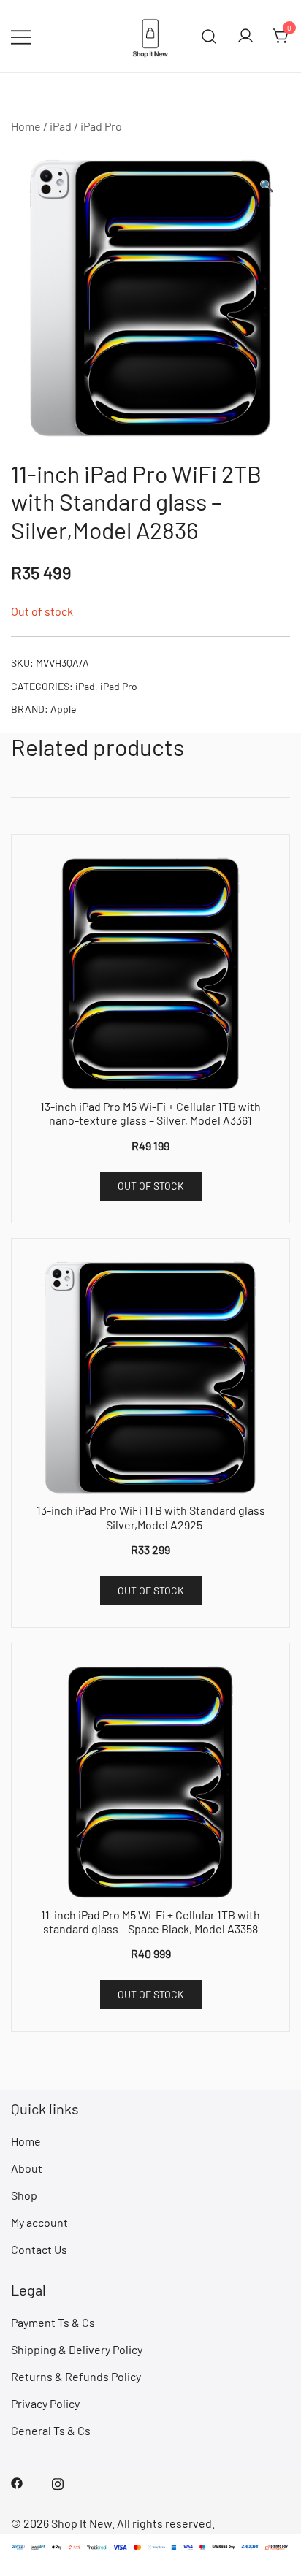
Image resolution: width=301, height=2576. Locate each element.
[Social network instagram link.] (58, 2481)
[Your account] (245, 37)
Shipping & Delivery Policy (77, 2349)
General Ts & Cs (51, 2430)
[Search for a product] (209, 36)
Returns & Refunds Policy (76, 2376)
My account (39, 2222)
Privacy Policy (45, 2403)
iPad (61, 126)
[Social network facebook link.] (17, 2481)
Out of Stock (151, 1186)
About (27, 2168)
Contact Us (39, 2249)
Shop (24, 2195)
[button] (267, 186)
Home (26, 126)
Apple (63, 709)
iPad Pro (101, 126)
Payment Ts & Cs (53, 2322)
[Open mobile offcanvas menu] (21, 36)
